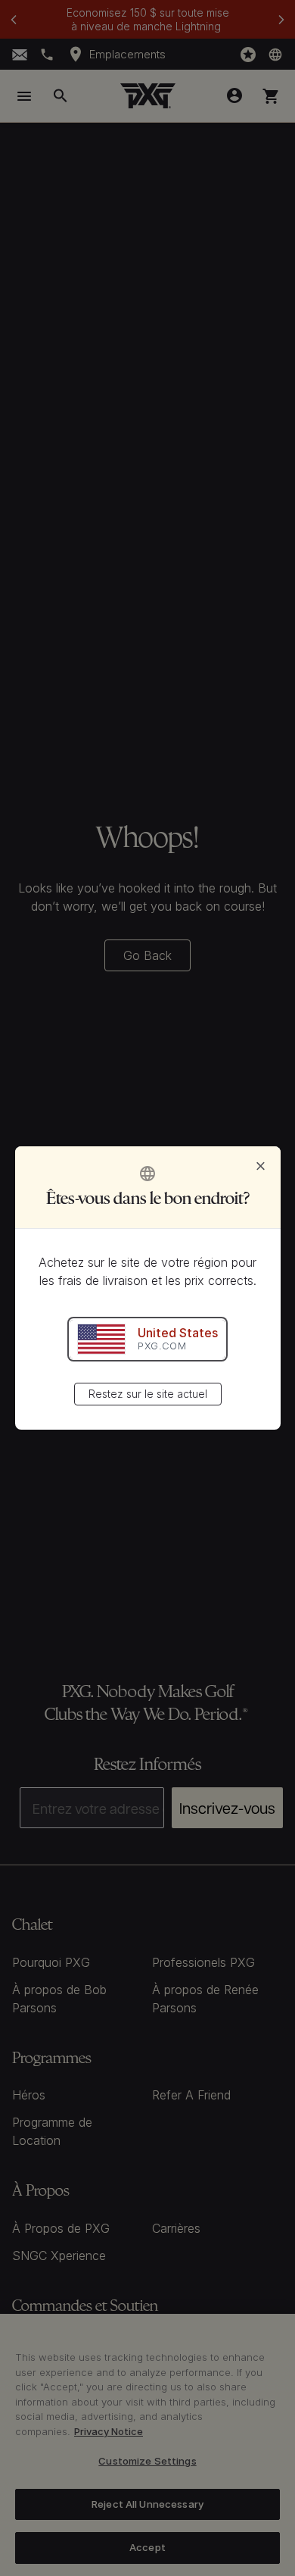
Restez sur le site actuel (148, 1394)
